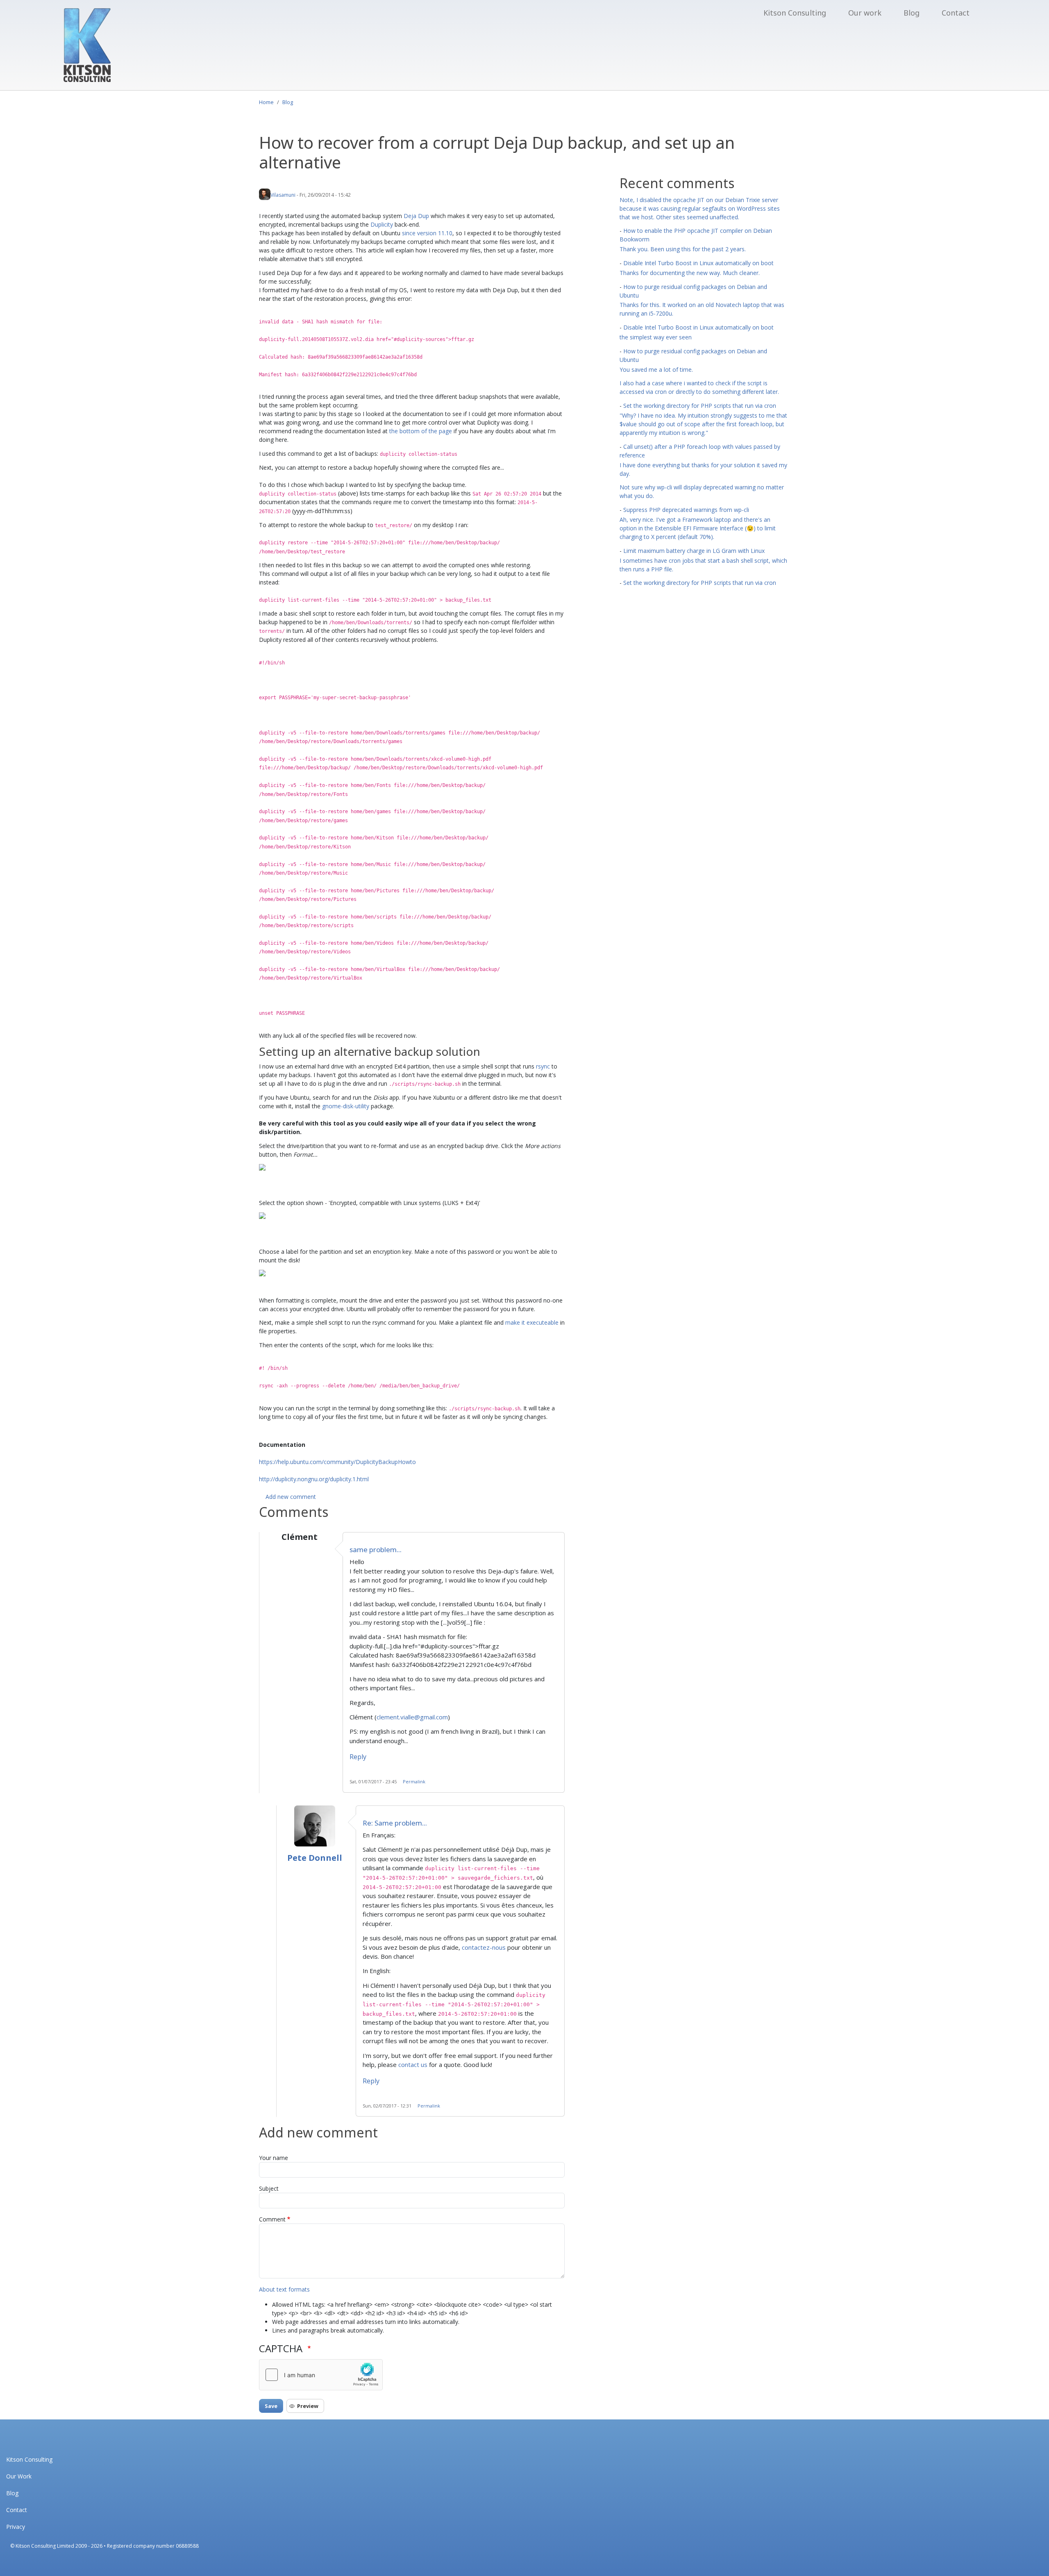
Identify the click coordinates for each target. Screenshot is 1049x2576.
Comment (272, 2219)
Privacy (16, 2527)
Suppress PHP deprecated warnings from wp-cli (686, 510)
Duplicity (382, 224)
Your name (274, 2158)
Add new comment (291, 1497)
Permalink (414, 1781)
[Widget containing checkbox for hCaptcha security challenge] (321, 2375)
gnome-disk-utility (346, 1106)
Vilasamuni (283, 195)
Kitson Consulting (795, 13)
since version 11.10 (427, 233)
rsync (543, 1066)
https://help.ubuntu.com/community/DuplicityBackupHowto (337, 1462)
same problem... (376, 1549)
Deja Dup (416, 216)
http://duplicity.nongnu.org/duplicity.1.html (314, 1479)
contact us (413, 2064)
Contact (956, 13)
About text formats (284, 2289)
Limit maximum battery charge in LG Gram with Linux (694, 551)
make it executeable (532, 1322)
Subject (269, 2188)
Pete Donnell (315, 1858)
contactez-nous (484, 1947)
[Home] (87, 45)
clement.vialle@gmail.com (412, 1717)
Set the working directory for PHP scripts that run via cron (700, 406)
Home (266, 102)
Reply (358, 1757)
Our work (865, 13)
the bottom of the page (421, 431)
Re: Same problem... (395, 1823)
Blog (912, 13)
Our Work (19, 2476)
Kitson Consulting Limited (45, 2546)
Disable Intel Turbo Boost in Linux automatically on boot (698, 263)
